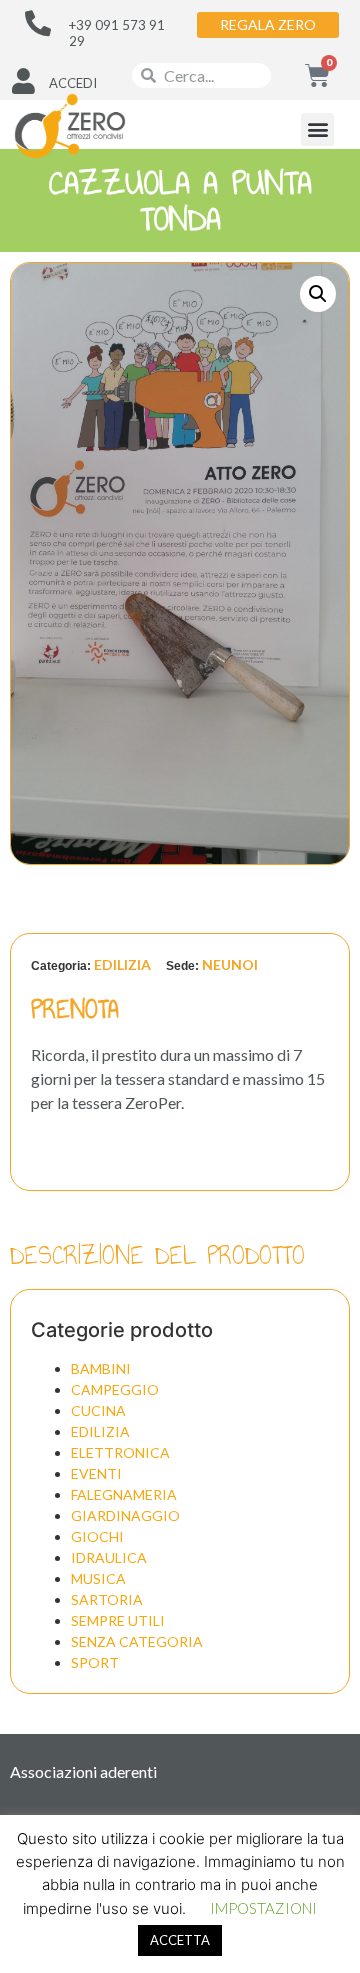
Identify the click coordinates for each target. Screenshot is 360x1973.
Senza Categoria (137, 1641)
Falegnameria (124, 1494)
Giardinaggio (125, 1515)
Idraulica (109, 1557)
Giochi (97, 1536)
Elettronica (120, 1452)
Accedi (73, 83)
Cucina (98, 1410)
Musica (98, 1578)
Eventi (96, 1473)
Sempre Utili (118, 1620)
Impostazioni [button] (263, 1908)
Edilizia (122, 964)
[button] (317, 129)
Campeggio (115, 1389)
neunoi (230, 964)
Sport (95, 1662)
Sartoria (107, 1599)
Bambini (101, 1368)
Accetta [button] (180, 1940)
